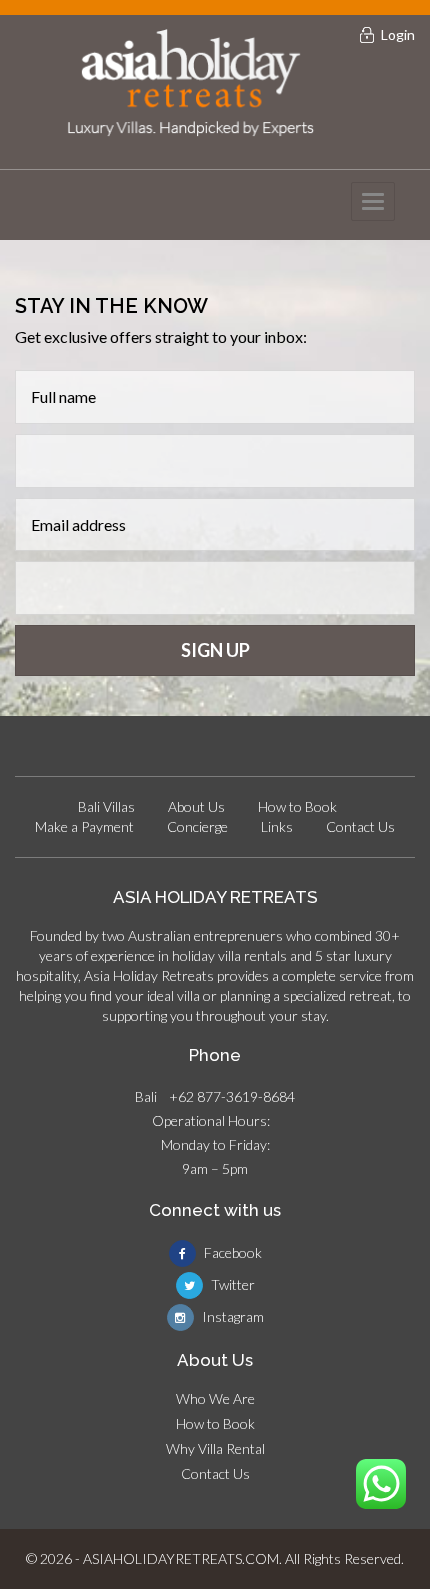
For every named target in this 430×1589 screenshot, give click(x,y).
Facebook (231, 1252)
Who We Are (215, 1398)
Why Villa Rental (215, 1448)
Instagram (231, 1316)
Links (277, 826)
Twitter (231, 1284)
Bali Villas (106, 806)
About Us (196, 806)
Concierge (197, 826)
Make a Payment (84, 826)
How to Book (297, 806)
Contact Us (360, 826)
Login (398, 34)
